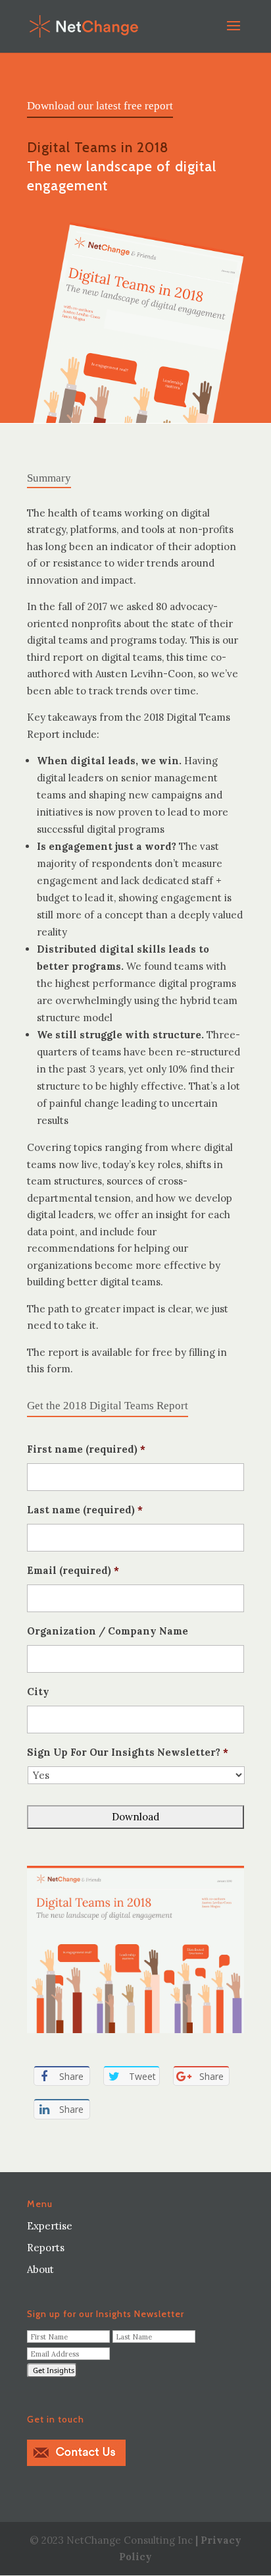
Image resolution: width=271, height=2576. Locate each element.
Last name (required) (85, 1510)
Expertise (50, 2226)
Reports (46, 2248)
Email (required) (73, 1570)
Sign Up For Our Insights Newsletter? (128, 1752)
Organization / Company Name (108, 1631)
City (38, 1692)
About (40, 2269)
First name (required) (86, 1449)
